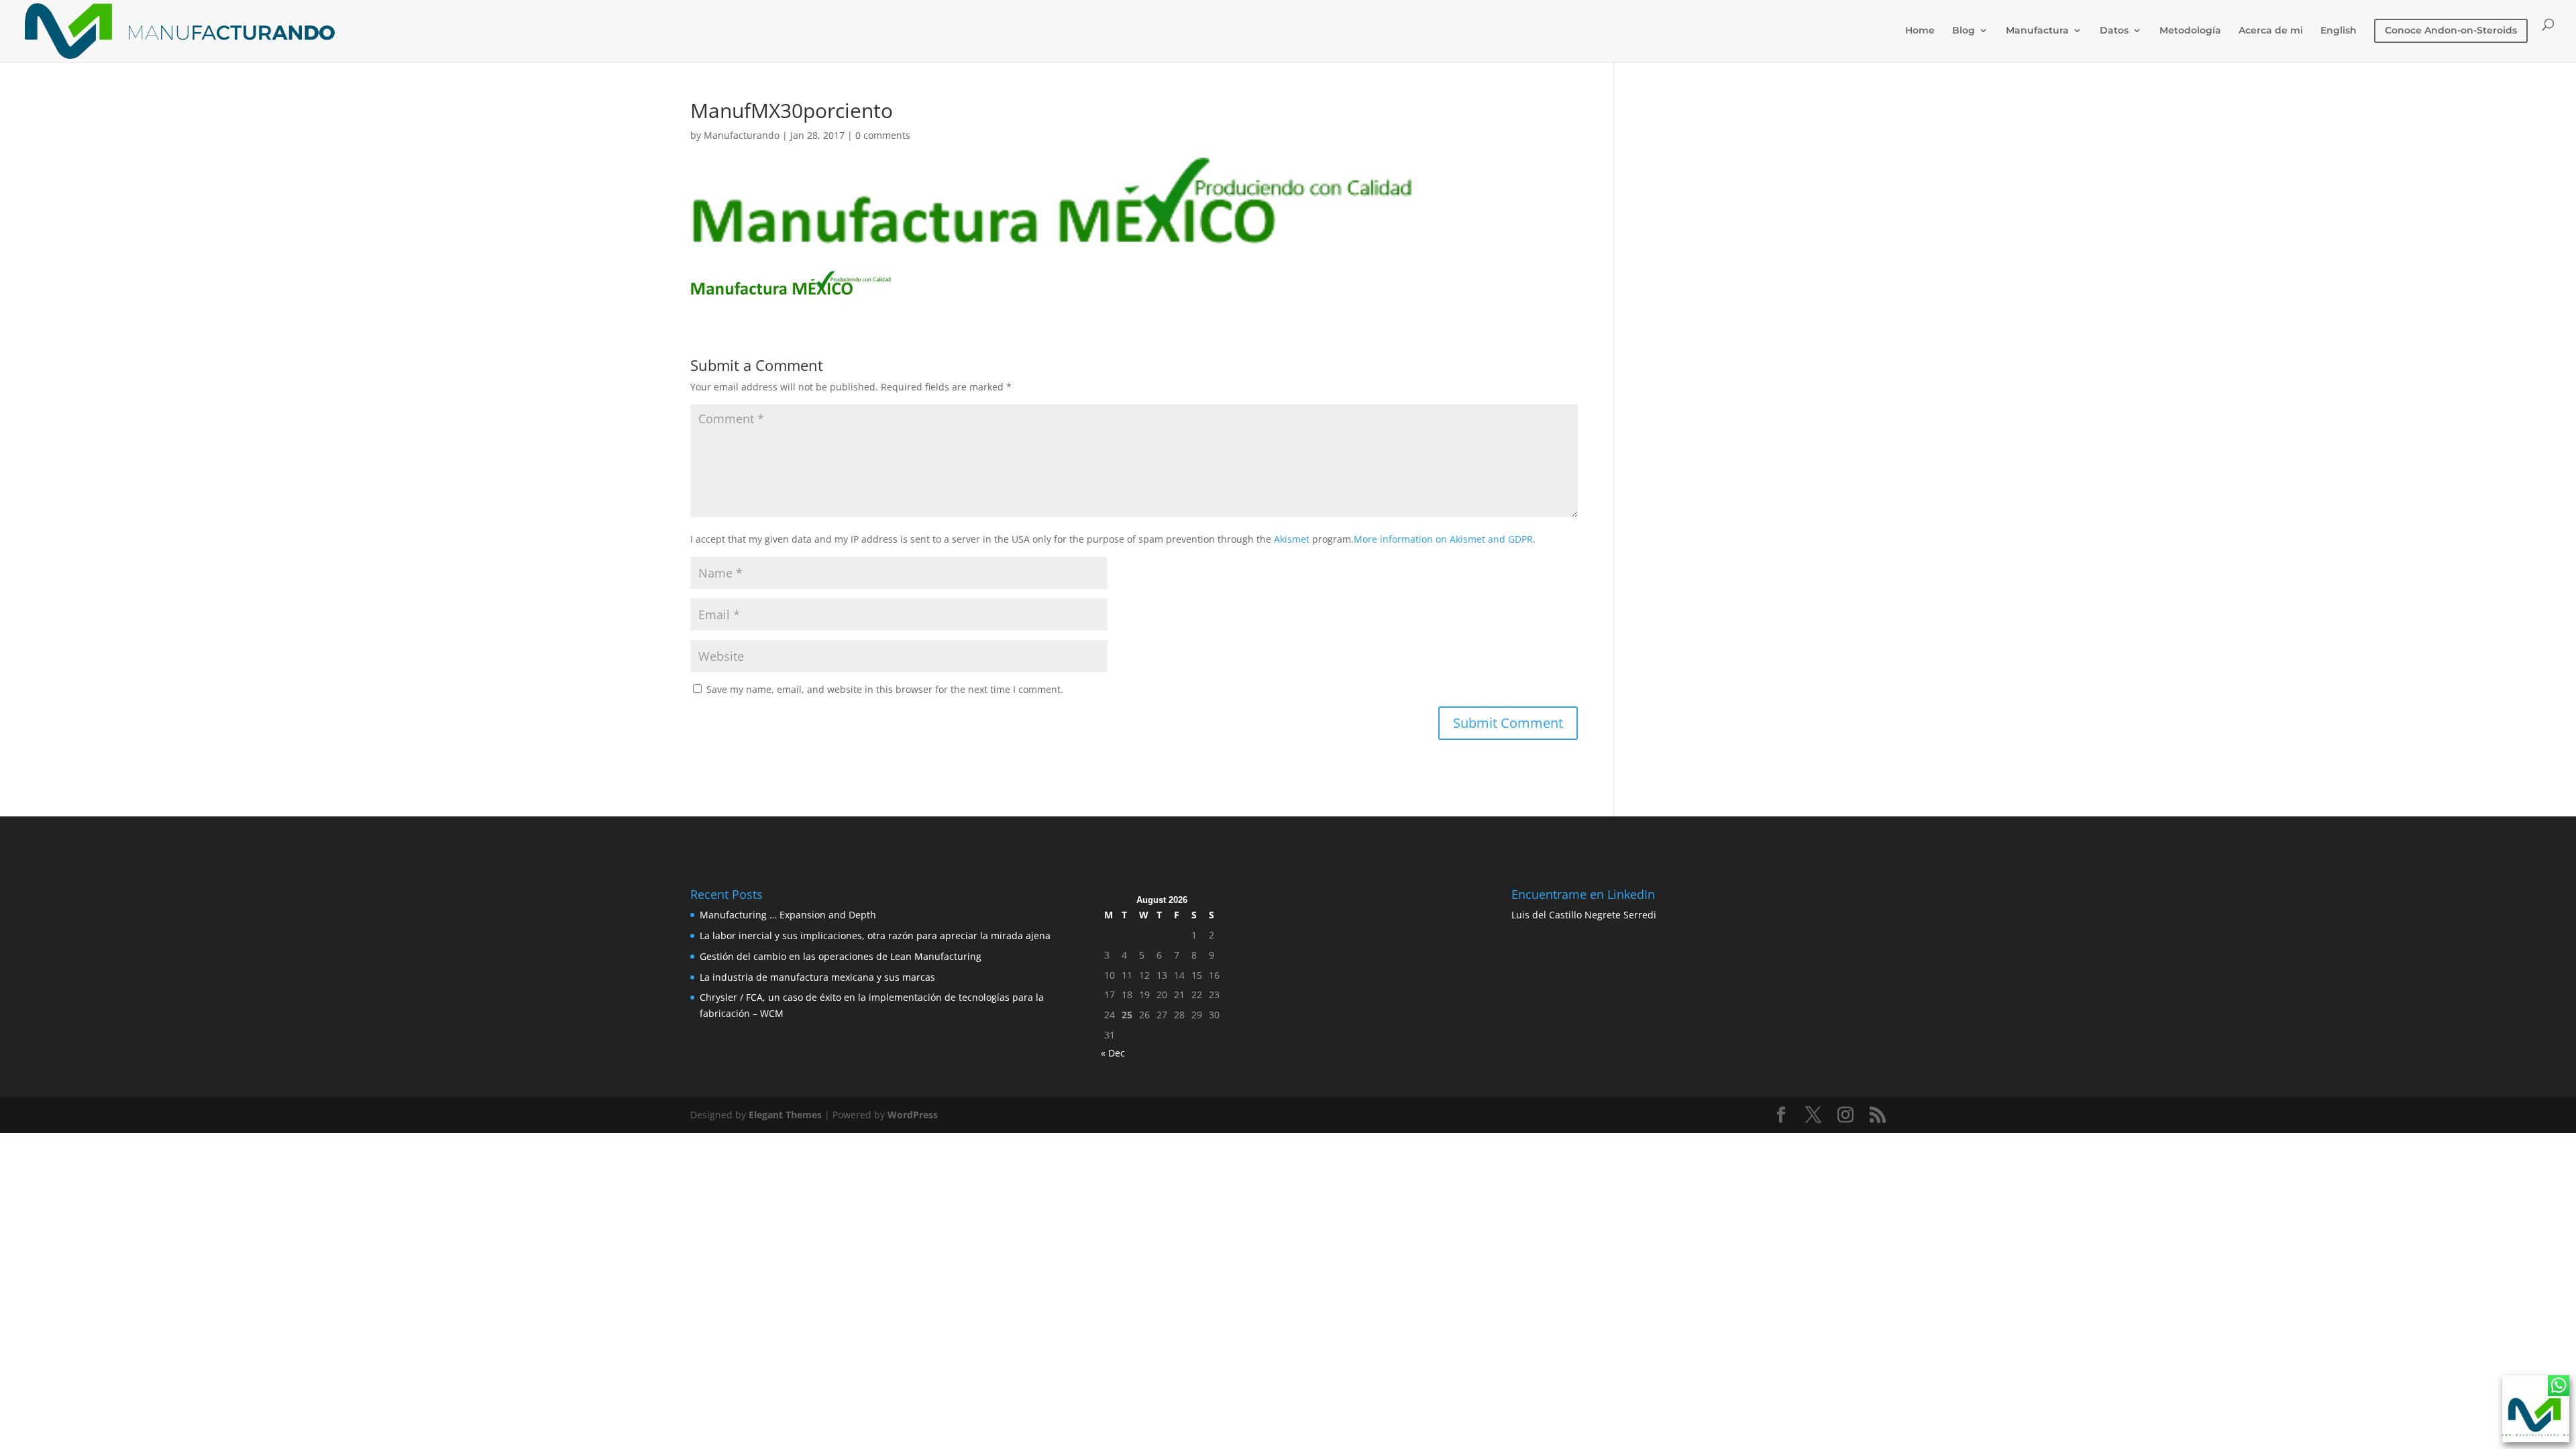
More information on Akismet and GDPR (1443, 539)
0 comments (883, 135)
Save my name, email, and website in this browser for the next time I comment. (885, 689)
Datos (2114, 31)
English (2339, 31)
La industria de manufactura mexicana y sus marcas (817, 977)
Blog (1964, 31)
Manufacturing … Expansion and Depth (788, 915)
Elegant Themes (785, 1115)
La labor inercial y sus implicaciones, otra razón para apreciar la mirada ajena (875, 935)
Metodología (2190, 31)
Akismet (1292, 539)
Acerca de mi (2271, 31)
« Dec (1113, 1053)
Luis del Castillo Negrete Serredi (1584, 915)
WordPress (913, 1115)
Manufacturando (742, 135)
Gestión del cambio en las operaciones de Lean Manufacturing (841, 956)
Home (1920, 31)
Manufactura (2037, 31)
